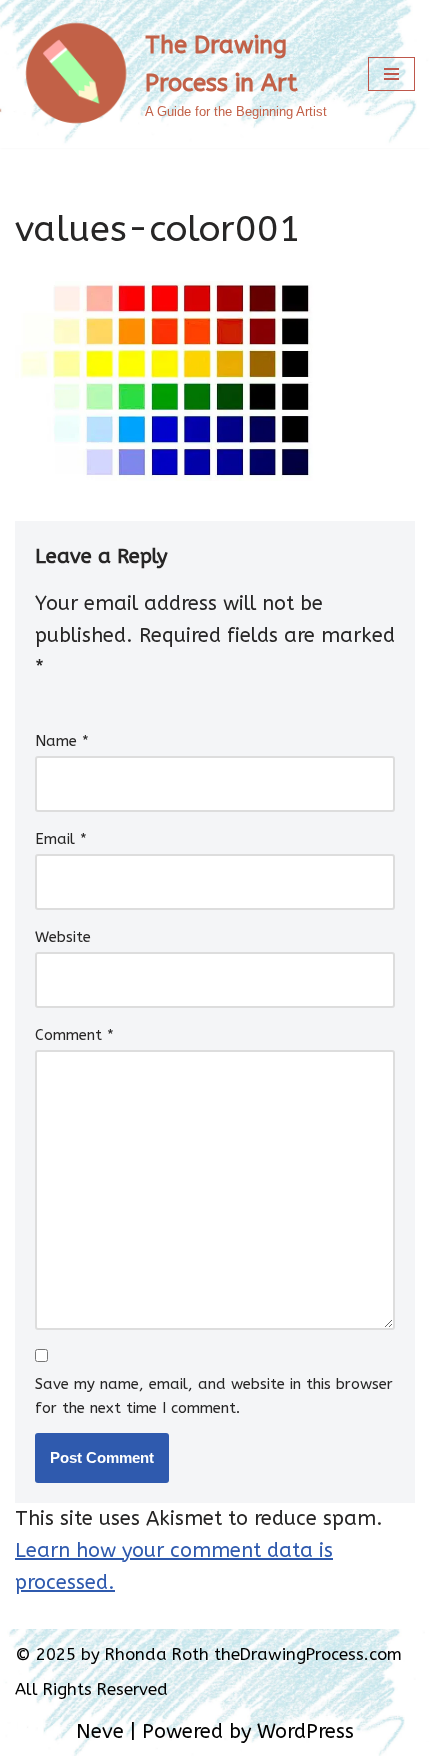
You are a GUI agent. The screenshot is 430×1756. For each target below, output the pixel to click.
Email (61, 839)
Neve (100, 1731)
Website (63, 937)
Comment (74, 1035)
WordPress (305, 1731)
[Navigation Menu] (391, 74)
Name (62, 741)
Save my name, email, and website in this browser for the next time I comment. (214, 1396)
